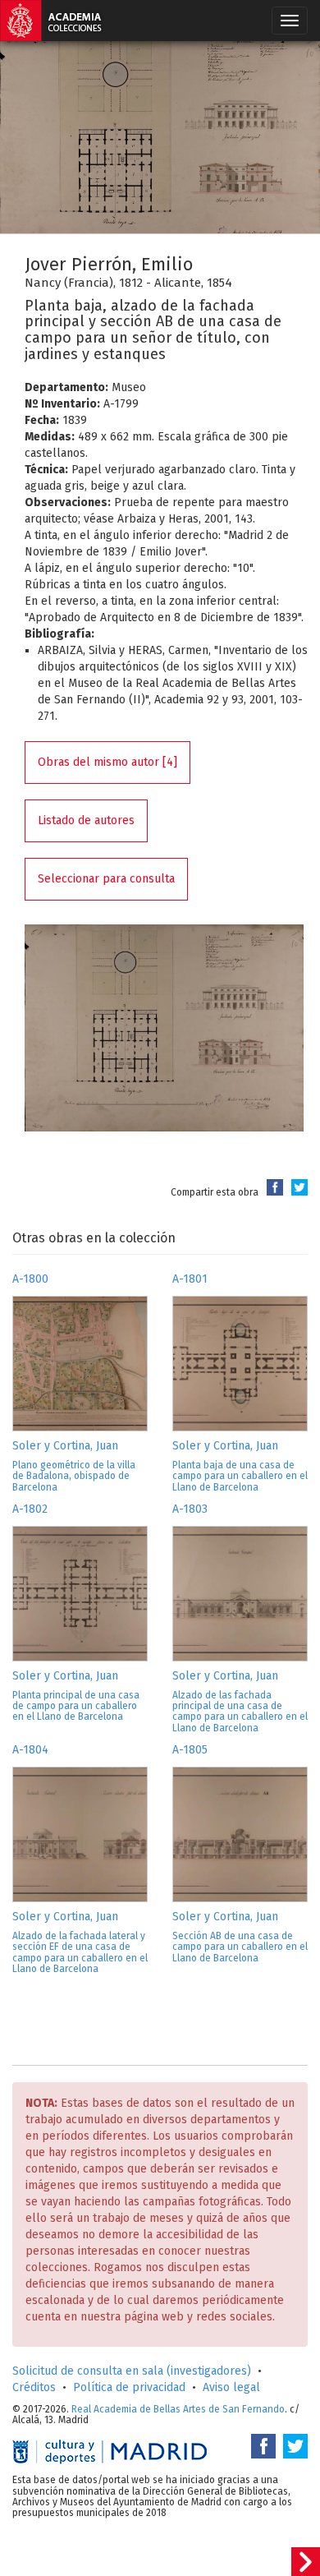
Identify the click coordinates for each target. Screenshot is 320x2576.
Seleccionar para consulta (106, 879)
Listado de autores (86, 820)
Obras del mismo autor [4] (107, 762)
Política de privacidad (129, 2387)
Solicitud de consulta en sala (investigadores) (132, 2371)
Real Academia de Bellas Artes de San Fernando (178, 2409)
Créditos (34, 2387)
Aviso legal (231, 2387)
